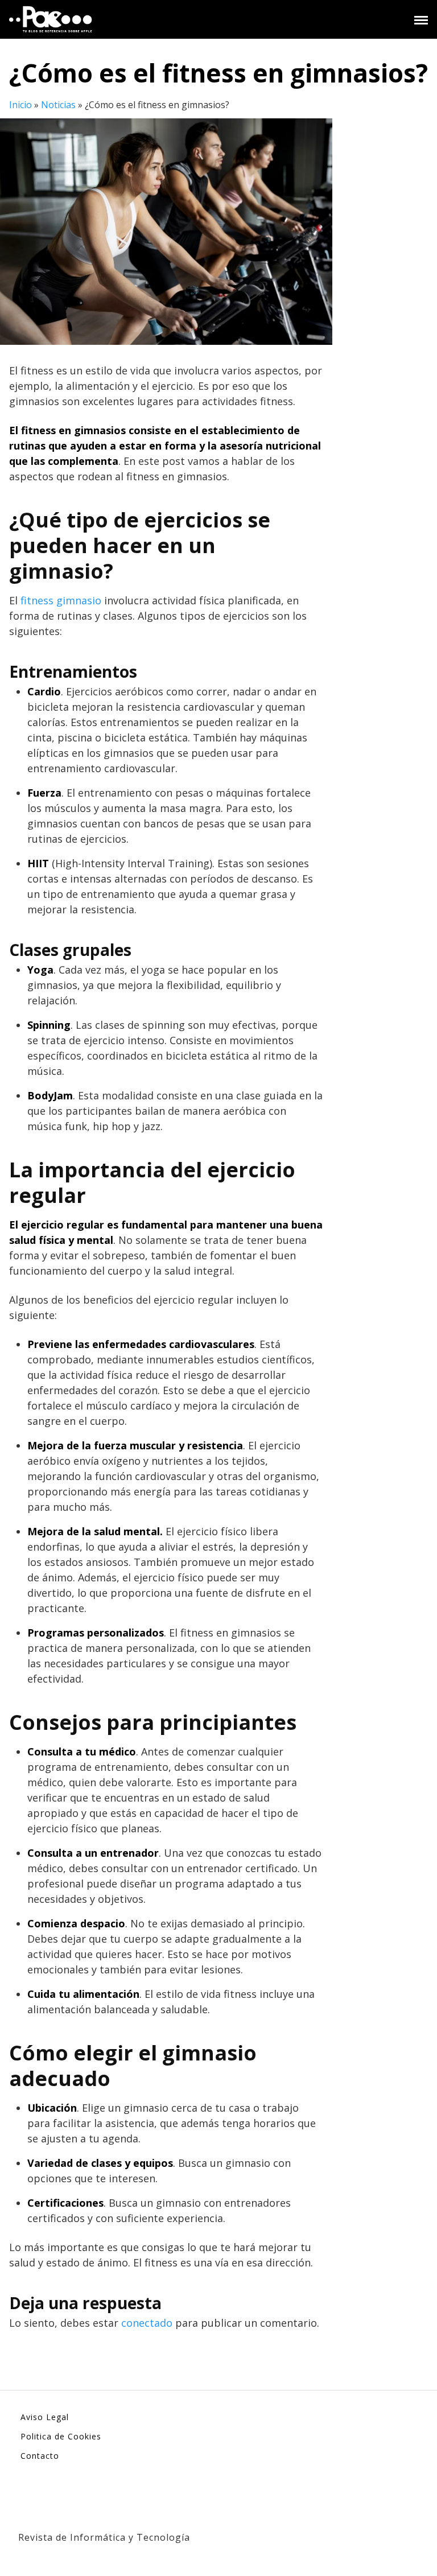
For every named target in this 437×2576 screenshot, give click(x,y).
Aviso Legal (45, 2417)
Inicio (20, 105)
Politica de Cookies (61, 2436)
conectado (147, 2323)
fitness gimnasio (61, 600)
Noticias (58, 105)
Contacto (40, 2456)
